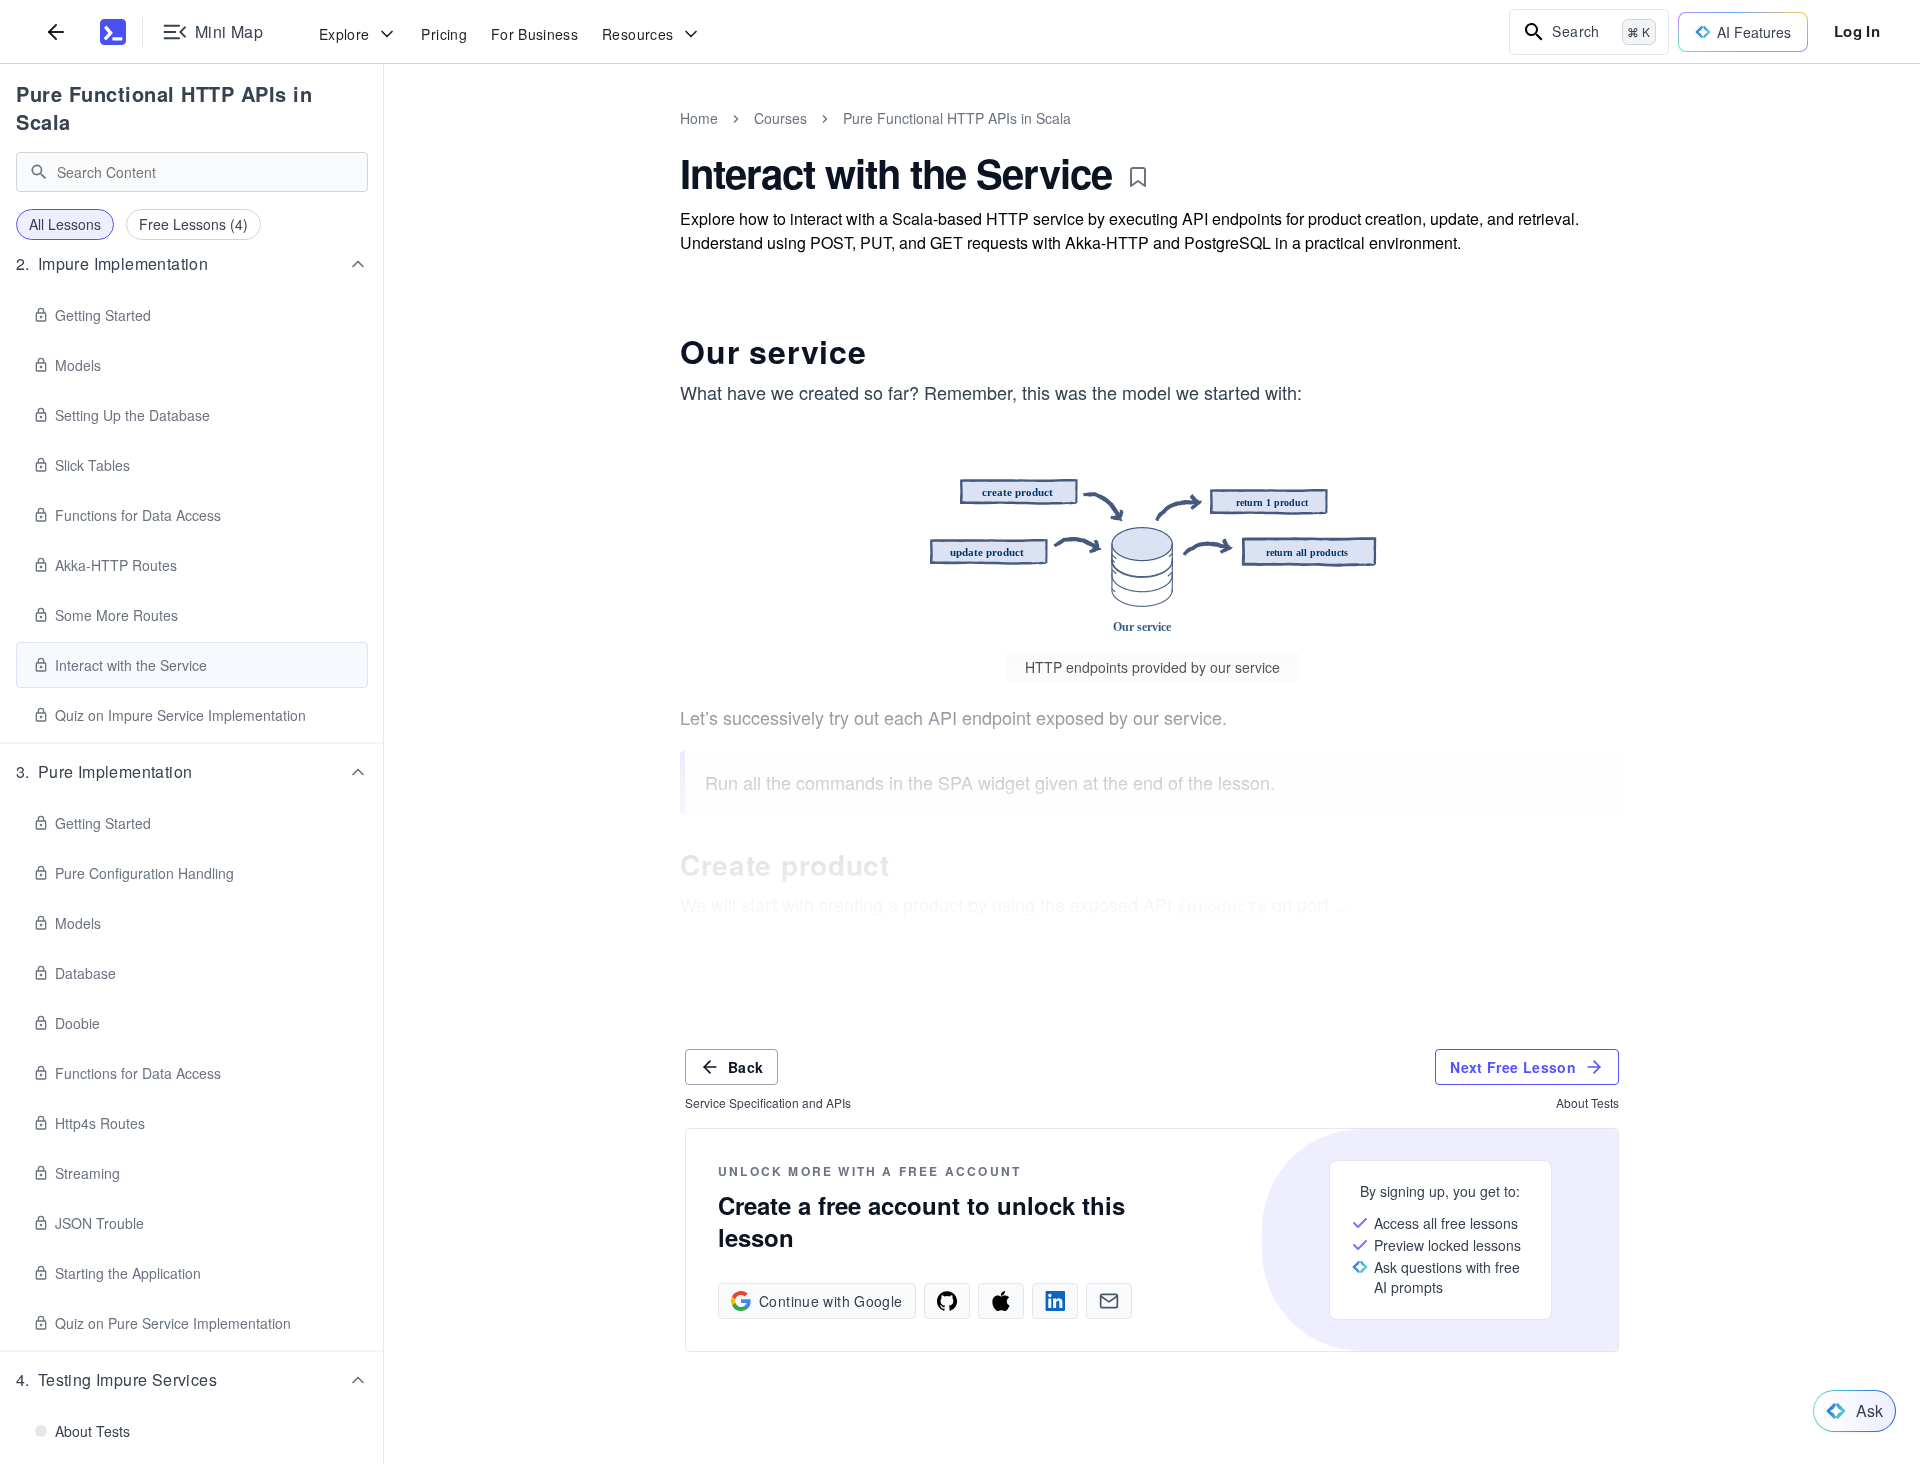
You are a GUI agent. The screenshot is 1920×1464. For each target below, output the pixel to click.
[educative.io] (113, 32)
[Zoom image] (1152, 545)
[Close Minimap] (384, 140)
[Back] (56, 31)
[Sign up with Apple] (1001, 1301)
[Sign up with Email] (1109, 1301)
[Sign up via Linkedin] (1055, 1301)
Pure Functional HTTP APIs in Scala (164, 107)
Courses (780, 118)
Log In (1857, 31)
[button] (192, 264)
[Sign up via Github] (947, 1301)
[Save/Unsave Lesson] (1138, 177)
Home (699, 118)
